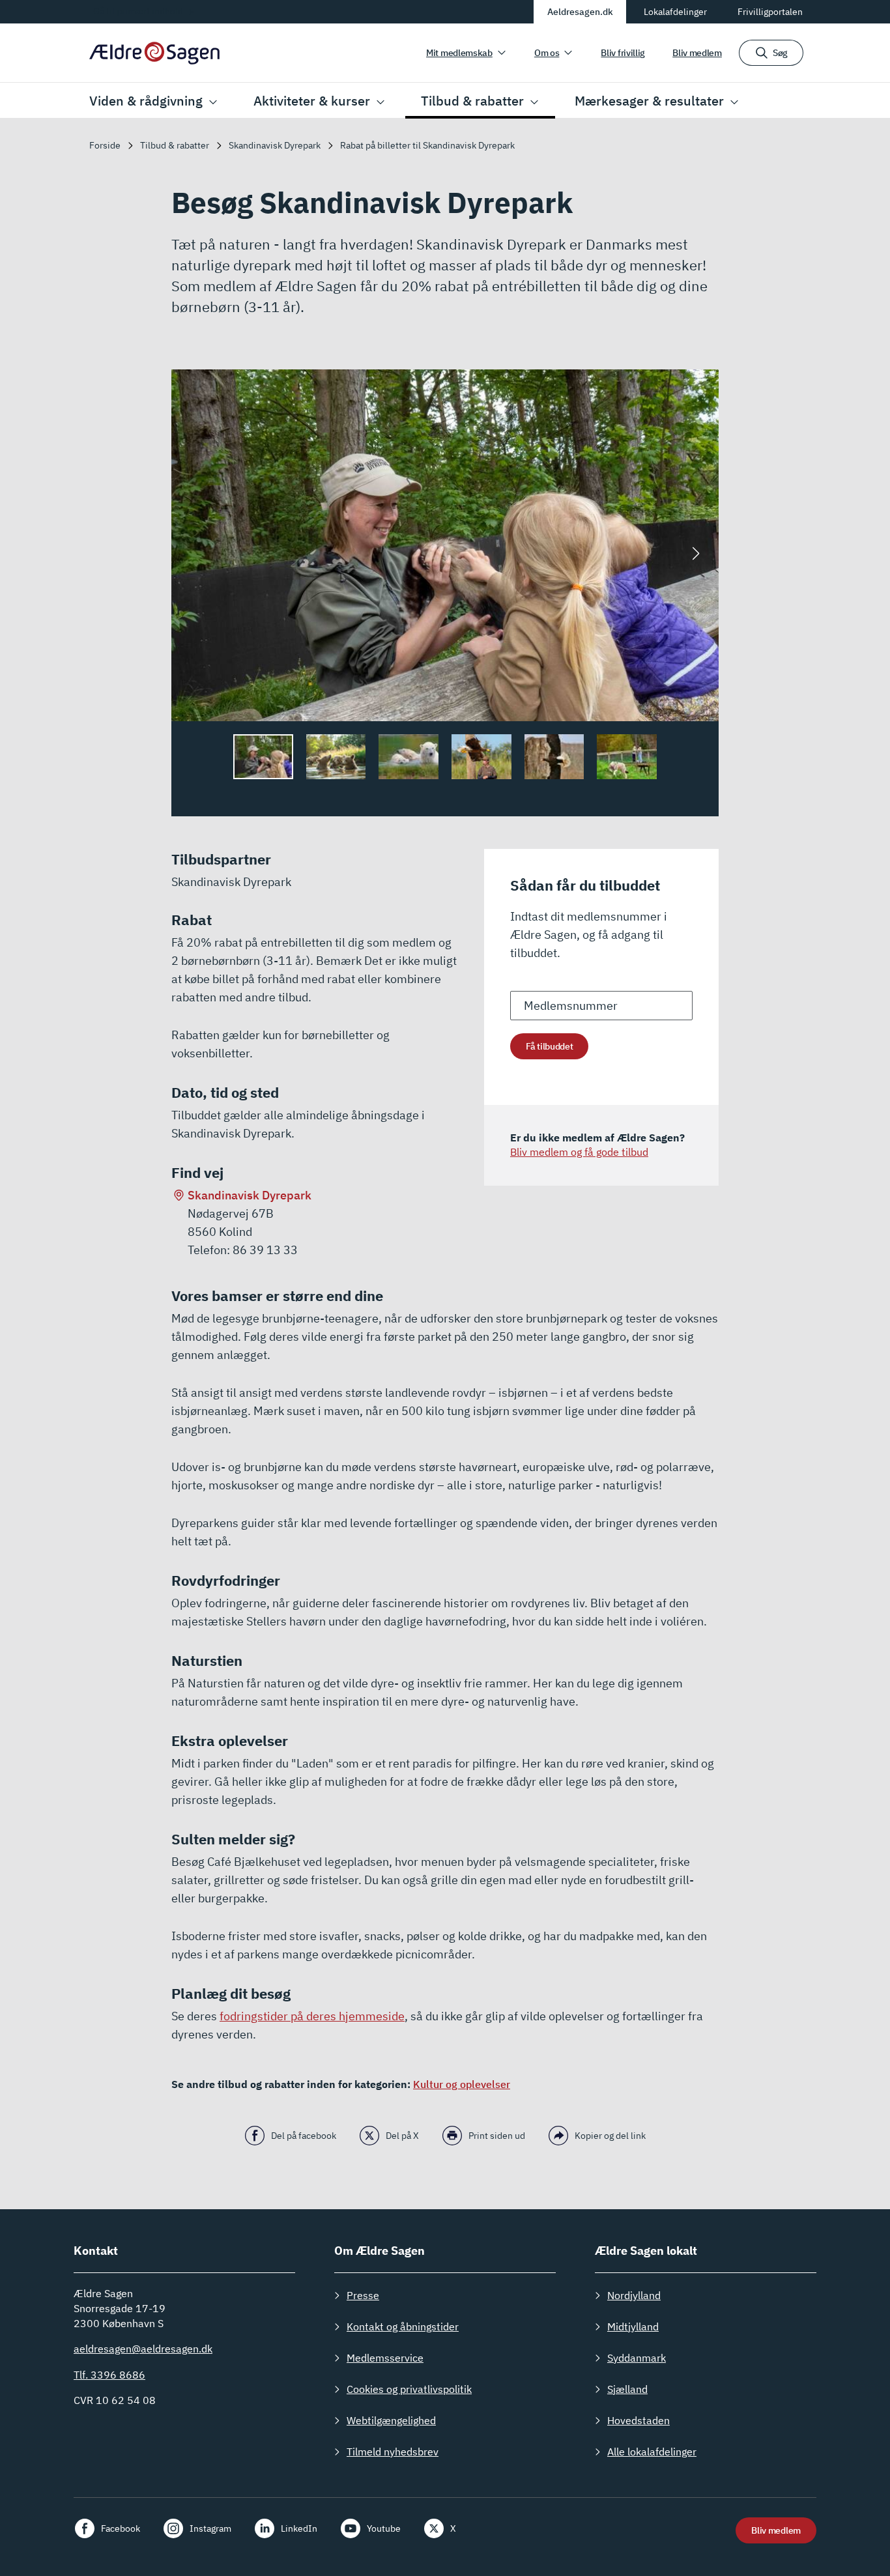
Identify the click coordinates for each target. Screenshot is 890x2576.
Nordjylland (634, 2295)
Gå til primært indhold (138, 11)
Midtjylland (633, 2326)
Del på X (402, 2136)
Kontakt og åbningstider (403, 2326)
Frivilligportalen (770, 12)
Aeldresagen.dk (580, 12)
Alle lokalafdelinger (652, 2452)
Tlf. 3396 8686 (109, 2375)
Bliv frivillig (623, 53)
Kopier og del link (610, 2136)
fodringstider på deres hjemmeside (312, 2016)
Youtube (384, 2528)
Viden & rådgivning (146, 101)
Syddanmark (637, 2358)
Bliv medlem (697, 53)
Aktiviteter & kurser (312, 101)
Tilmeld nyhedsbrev (393, 2452)
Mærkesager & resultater (649, 101)
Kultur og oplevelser (462, 2084)
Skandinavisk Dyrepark (250, 1195)
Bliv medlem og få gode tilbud (579, 1152)
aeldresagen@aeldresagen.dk (143, 2349)
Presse (363, 2295)
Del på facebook (304, 2136)
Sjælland (627, 2389)
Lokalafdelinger (675, 12)
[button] (696, 554)
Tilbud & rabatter (472, 101)
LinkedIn (299, 2528)
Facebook (121, 2528)
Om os (547, 53)
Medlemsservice (385, 2358)
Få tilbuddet (549, 1046)
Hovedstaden (639, 2420)
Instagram (210, 2528)
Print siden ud (497, 2136)
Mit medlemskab (459, 53)
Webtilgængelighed (391, 2420)
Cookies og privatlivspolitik (409, 2389)
